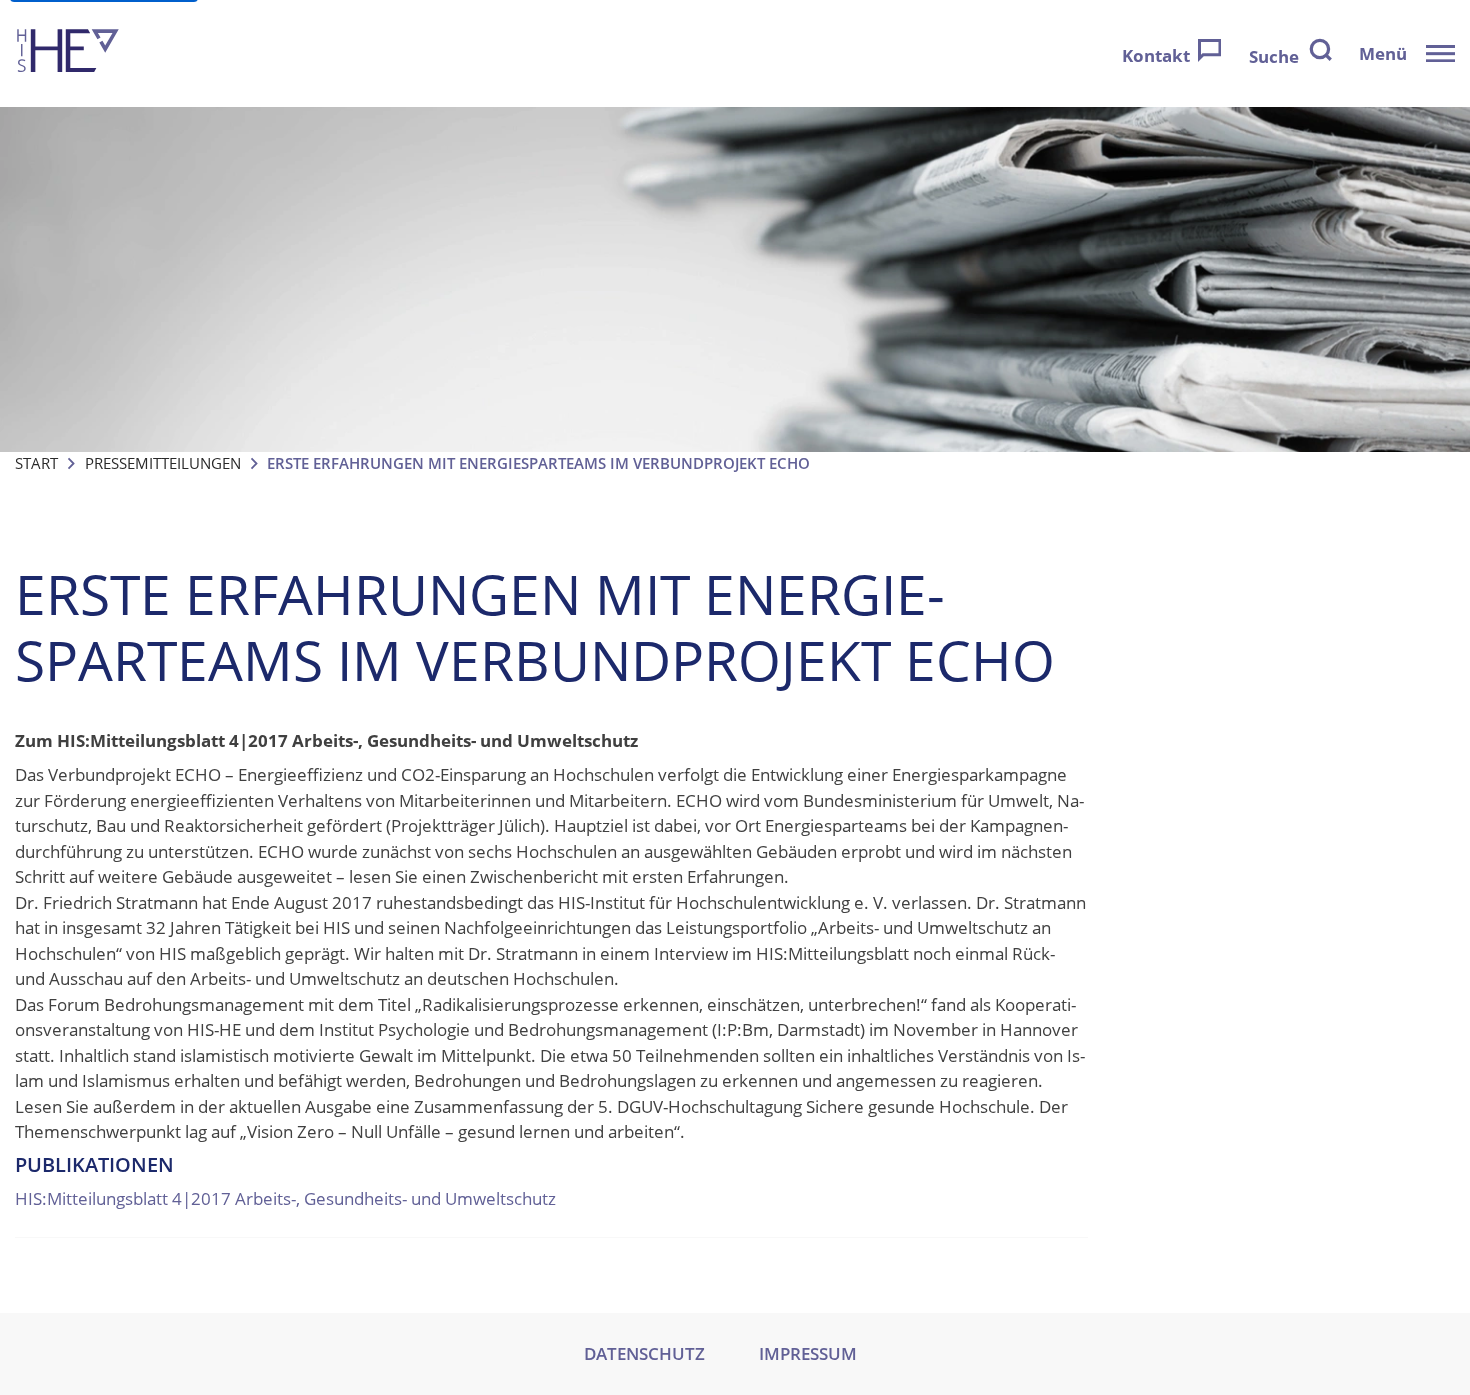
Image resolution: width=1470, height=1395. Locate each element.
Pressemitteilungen (163, 463)
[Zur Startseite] (68, 53)
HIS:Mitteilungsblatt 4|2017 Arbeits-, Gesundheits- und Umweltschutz (285, 1198)
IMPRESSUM (808, 1353)
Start (36, 463)
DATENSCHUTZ (644, 1353)
